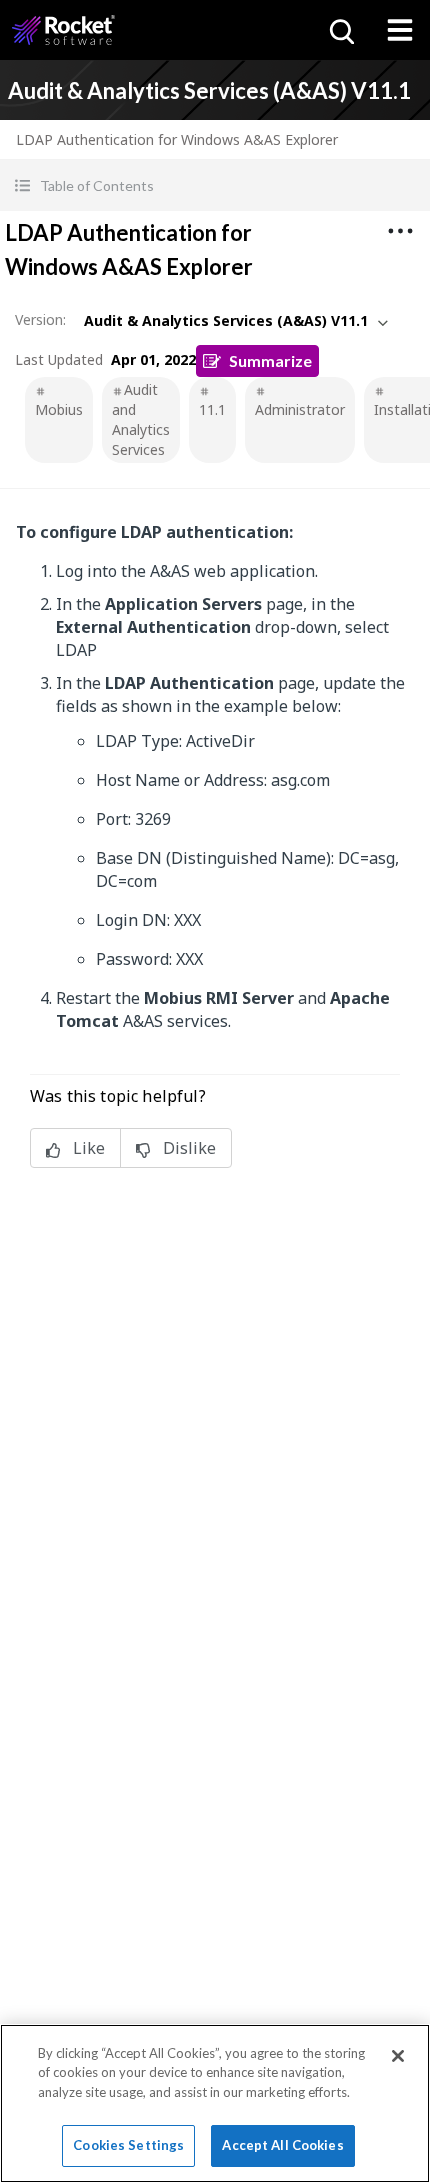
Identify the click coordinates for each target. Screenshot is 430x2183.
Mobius (59, 409)
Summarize (270, 360)
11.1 (212, 409)
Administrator (300, 409)
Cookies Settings (128, 2145)
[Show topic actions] (400, 231)
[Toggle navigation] (400, 30)
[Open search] (340, 30)
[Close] (398, 2056)
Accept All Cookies (282, 2145)
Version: (40, 319)
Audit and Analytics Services (141, 419)
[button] (215, 185)
